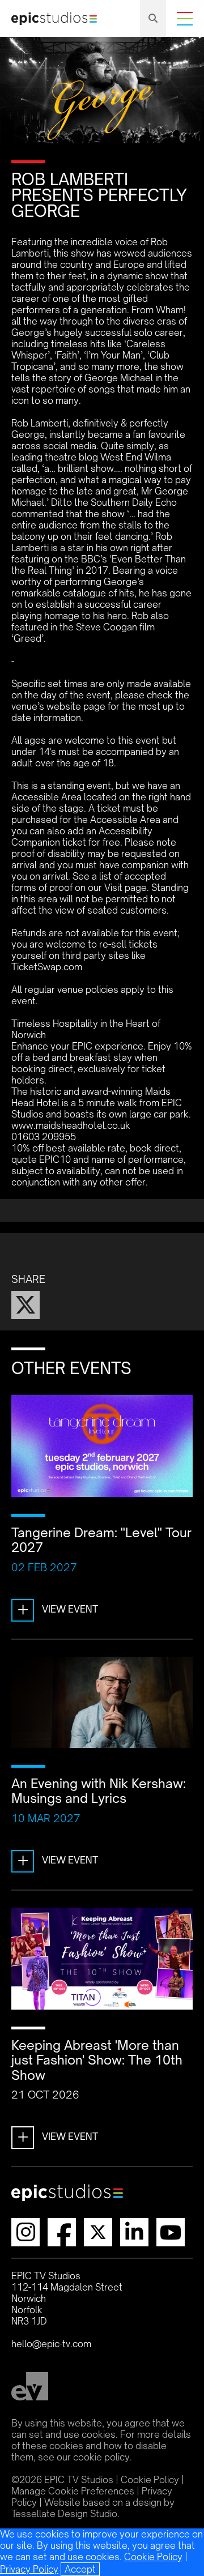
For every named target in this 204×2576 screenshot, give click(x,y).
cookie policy (101, 2457)
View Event (58, 1609)
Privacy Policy (29, 2569)
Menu (185, 19)
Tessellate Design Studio (64, 2514)
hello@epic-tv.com (51, 2344)
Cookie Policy (153, 2557)
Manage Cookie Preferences (73, 2491)
